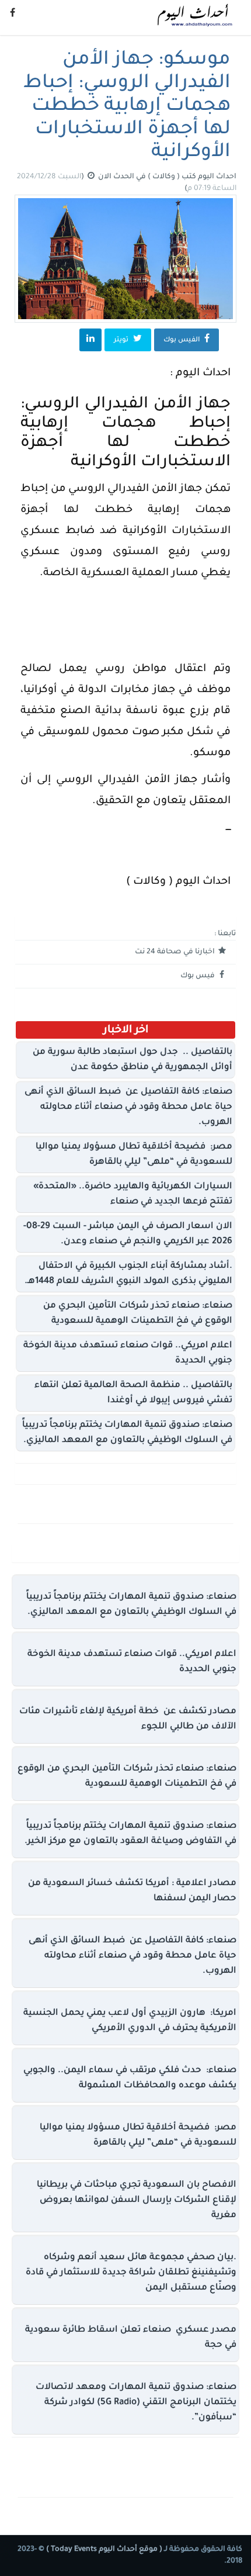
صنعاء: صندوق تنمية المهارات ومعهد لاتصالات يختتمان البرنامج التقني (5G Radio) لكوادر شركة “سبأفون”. (136, 2403)
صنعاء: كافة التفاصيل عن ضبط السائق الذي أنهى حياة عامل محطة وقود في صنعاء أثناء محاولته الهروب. (128, 1107)
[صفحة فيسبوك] (13, 15)
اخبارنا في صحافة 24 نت (176, 952)
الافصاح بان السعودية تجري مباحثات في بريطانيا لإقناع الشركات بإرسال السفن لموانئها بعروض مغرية (137, 2200)
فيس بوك (198, 976)
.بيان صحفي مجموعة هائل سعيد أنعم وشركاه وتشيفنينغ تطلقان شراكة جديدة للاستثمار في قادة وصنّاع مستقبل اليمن (131, 2273)
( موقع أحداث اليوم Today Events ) (103, 2550)
